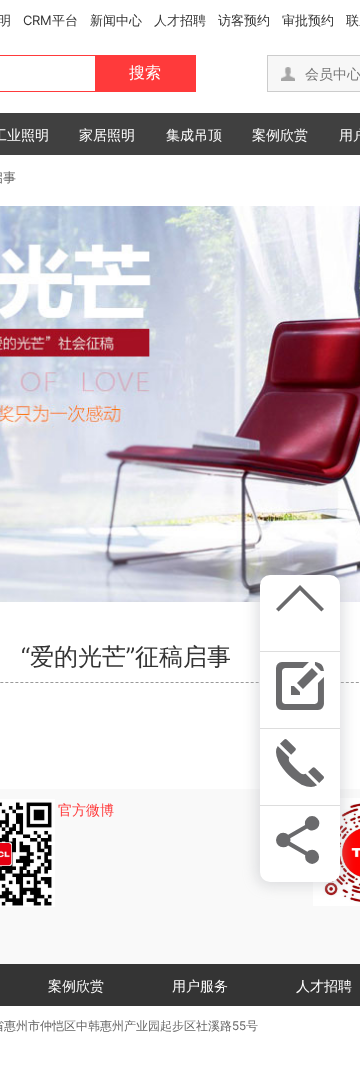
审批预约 (308, 20)
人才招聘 (180, 20)
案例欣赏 (280, 134)
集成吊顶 (194, 134)
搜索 (145, 72)
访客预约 (244, 20)
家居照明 (107, 134)
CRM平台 (50, 20)
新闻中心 (116, 20)
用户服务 (200, 985)
